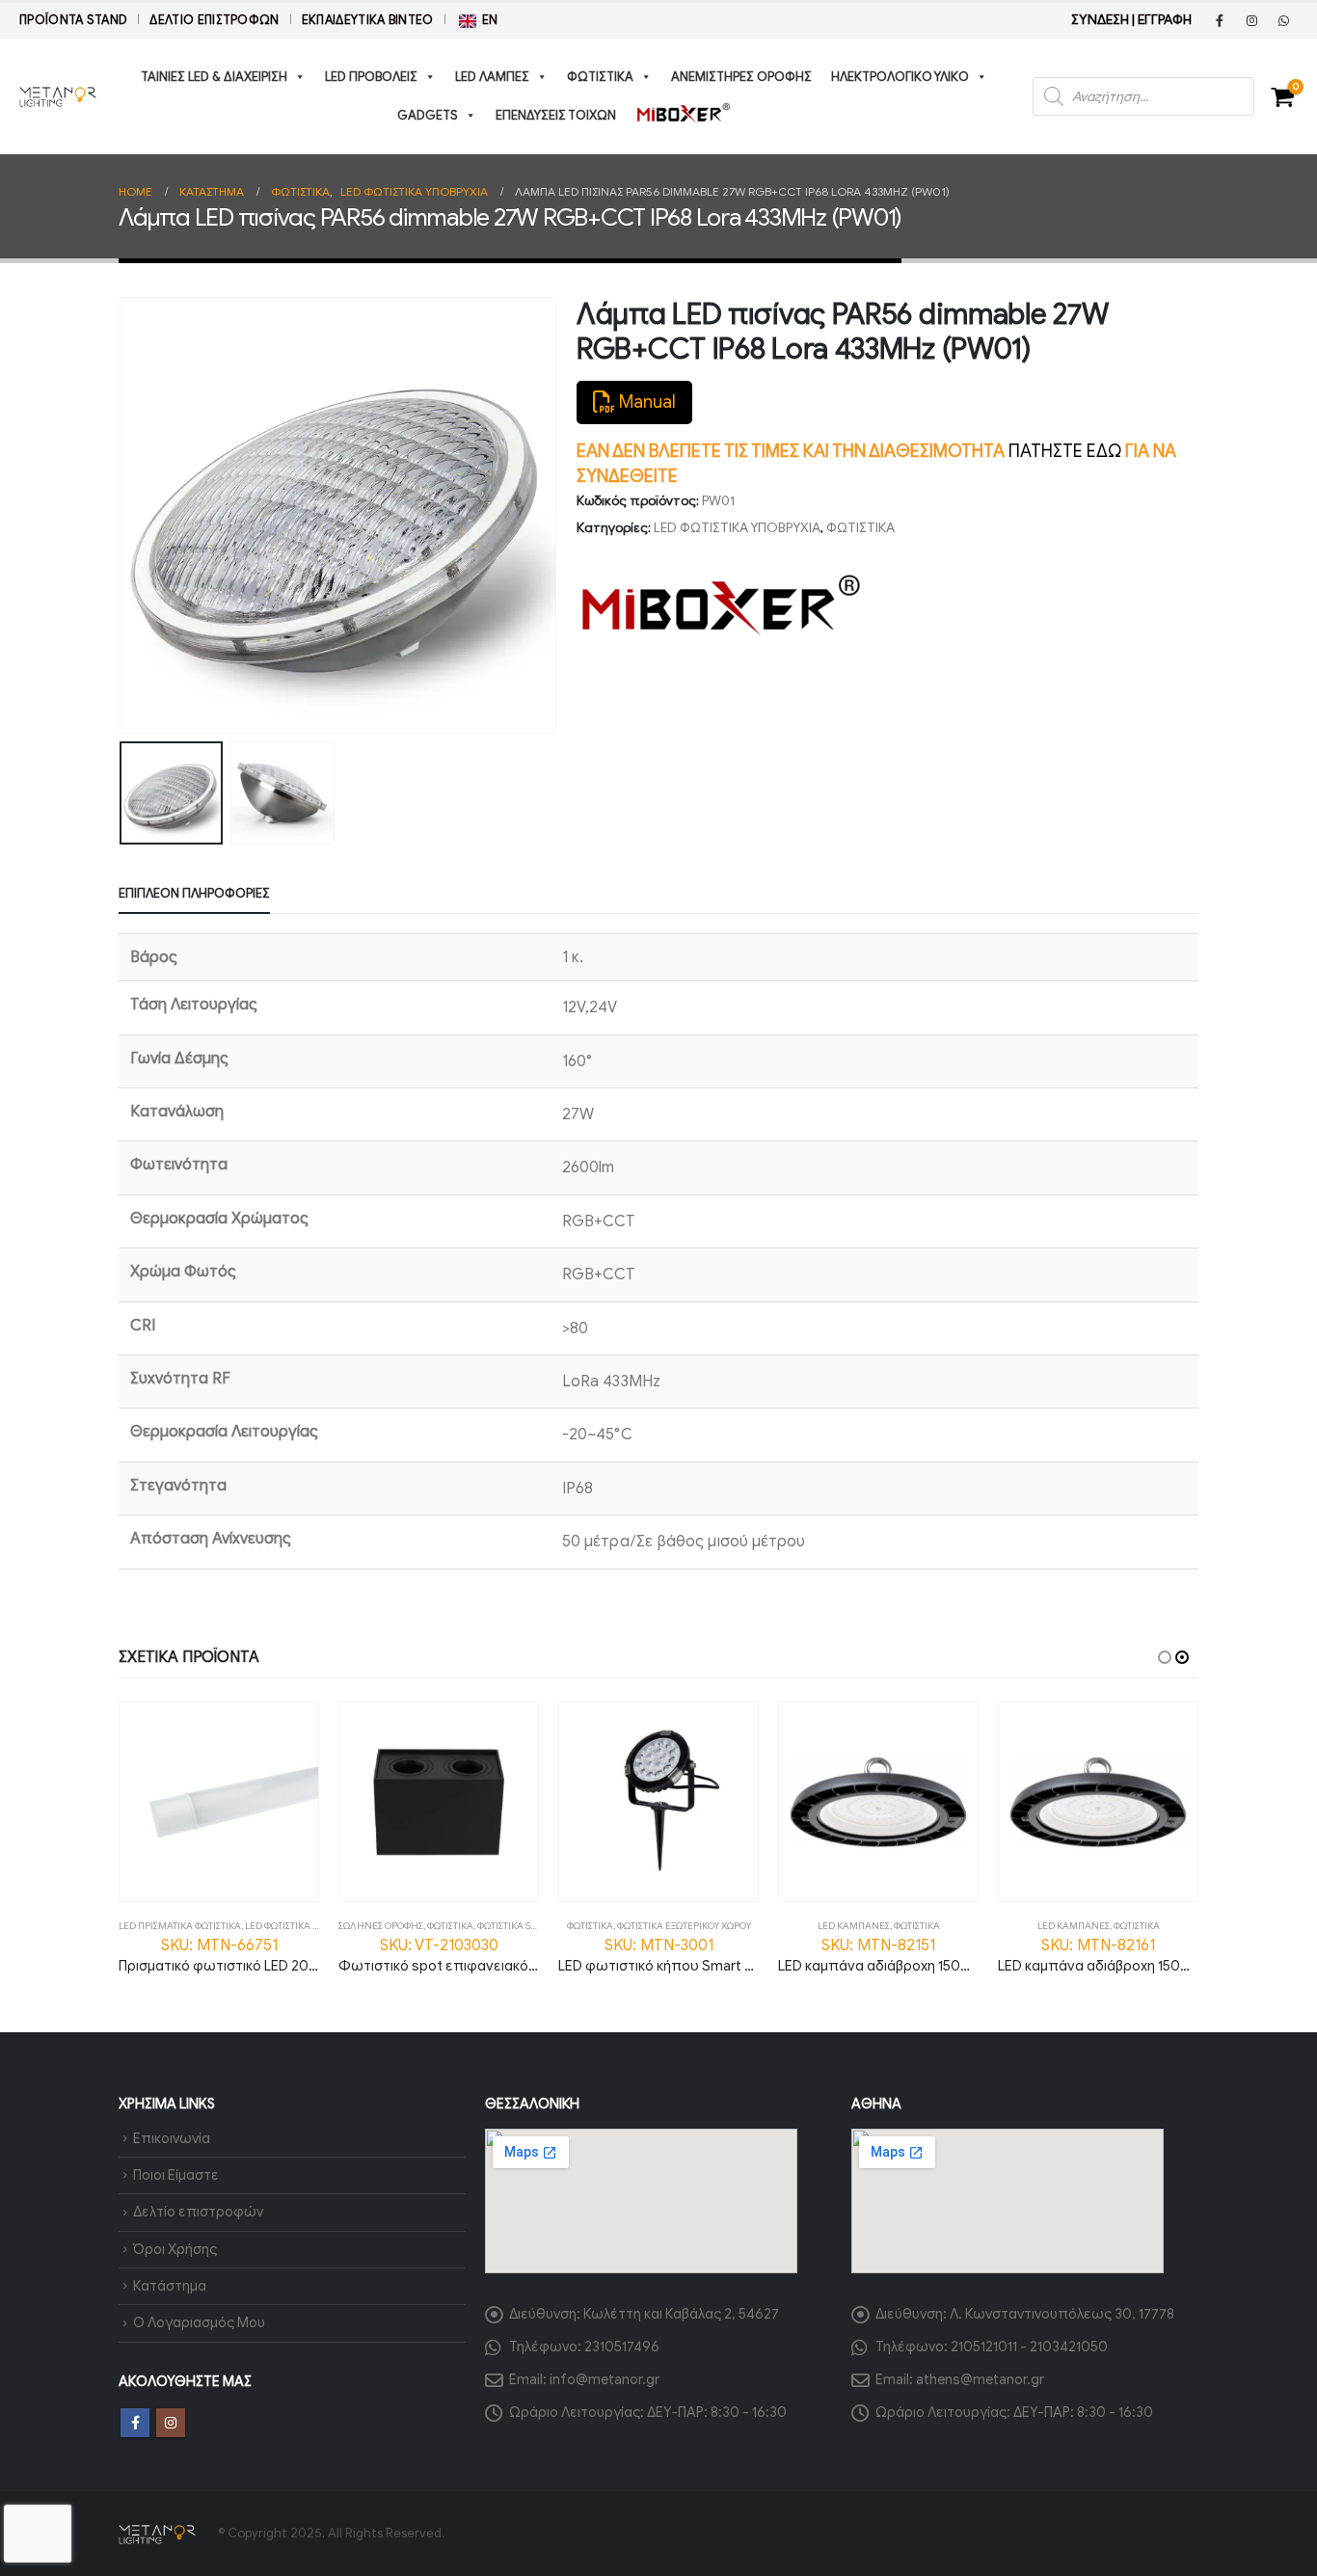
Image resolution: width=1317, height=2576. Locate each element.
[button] (123, 516)
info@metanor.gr (605, 2379)
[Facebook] (1220, 20)
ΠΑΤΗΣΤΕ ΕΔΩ (1065, 451)
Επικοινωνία (172, 2138)
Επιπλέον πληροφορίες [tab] (194, 893)
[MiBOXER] (721, 605)
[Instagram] (1251, 20)
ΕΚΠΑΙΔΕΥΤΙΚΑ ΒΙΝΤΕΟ (368, 20)
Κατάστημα (170, 2286)
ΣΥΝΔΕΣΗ (1100, 20)
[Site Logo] (58, 96)
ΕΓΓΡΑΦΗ (1165, 20)
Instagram (171, 2423)
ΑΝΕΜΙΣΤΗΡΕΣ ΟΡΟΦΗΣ (741, 77)
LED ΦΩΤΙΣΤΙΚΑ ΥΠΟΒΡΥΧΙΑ (737, 528)
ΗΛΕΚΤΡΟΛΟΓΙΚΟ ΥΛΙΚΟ (900, 77)
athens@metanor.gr (980, 2379)
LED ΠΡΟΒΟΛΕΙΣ (371, 77)
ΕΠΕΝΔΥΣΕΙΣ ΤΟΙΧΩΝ (556, 115)
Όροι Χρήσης (175, 2249)
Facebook (135, 2423)
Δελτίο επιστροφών (214, 20)
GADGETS (428, 115)
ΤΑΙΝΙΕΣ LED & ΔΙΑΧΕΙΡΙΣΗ (214, 77)
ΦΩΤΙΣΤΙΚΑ (600, 77)
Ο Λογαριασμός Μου (199, 2322)
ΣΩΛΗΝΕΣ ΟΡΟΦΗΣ (381, 1926)
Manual (645, 402)
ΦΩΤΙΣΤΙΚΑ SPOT (512, 1926)
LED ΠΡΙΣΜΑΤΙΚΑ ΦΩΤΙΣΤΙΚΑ (180, 1926)
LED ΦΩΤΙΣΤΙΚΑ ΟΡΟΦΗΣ (298, 1926)
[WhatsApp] (1283, 20)
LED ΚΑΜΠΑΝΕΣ (854, 1926)
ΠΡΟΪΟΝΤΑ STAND (73, 20)
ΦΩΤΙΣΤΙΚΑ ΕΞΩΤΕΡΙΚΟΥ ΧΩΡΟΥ (684, 1926)
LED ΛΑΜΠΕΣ (492, 77)
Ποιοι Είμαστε (176, 2175)
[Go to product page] (219, 1802)
